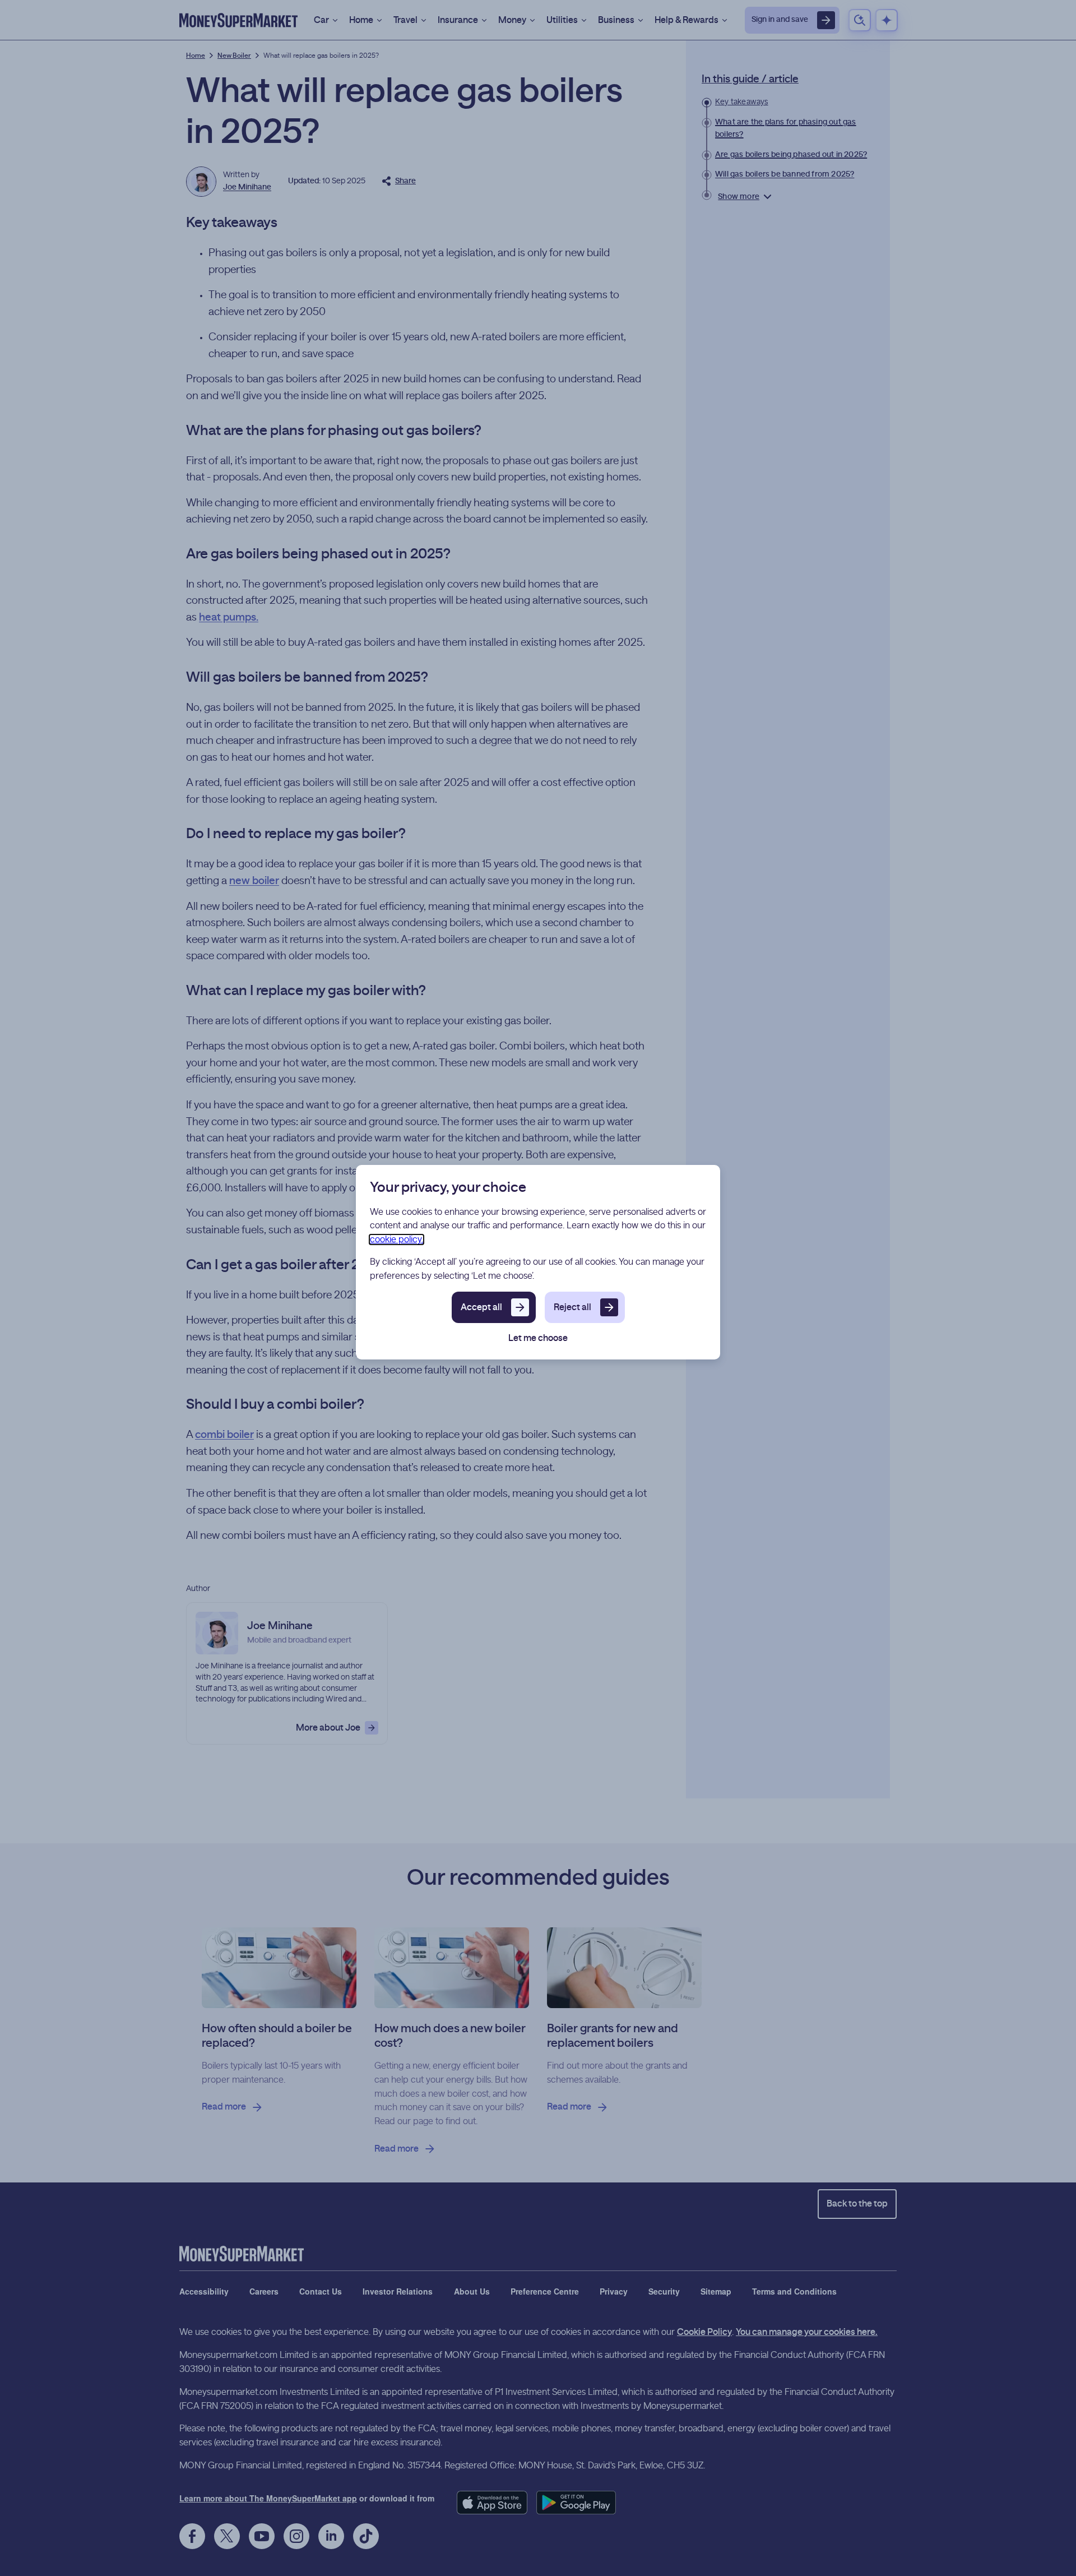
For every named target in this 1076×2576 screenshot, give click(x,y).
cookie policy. (396, 1240)
